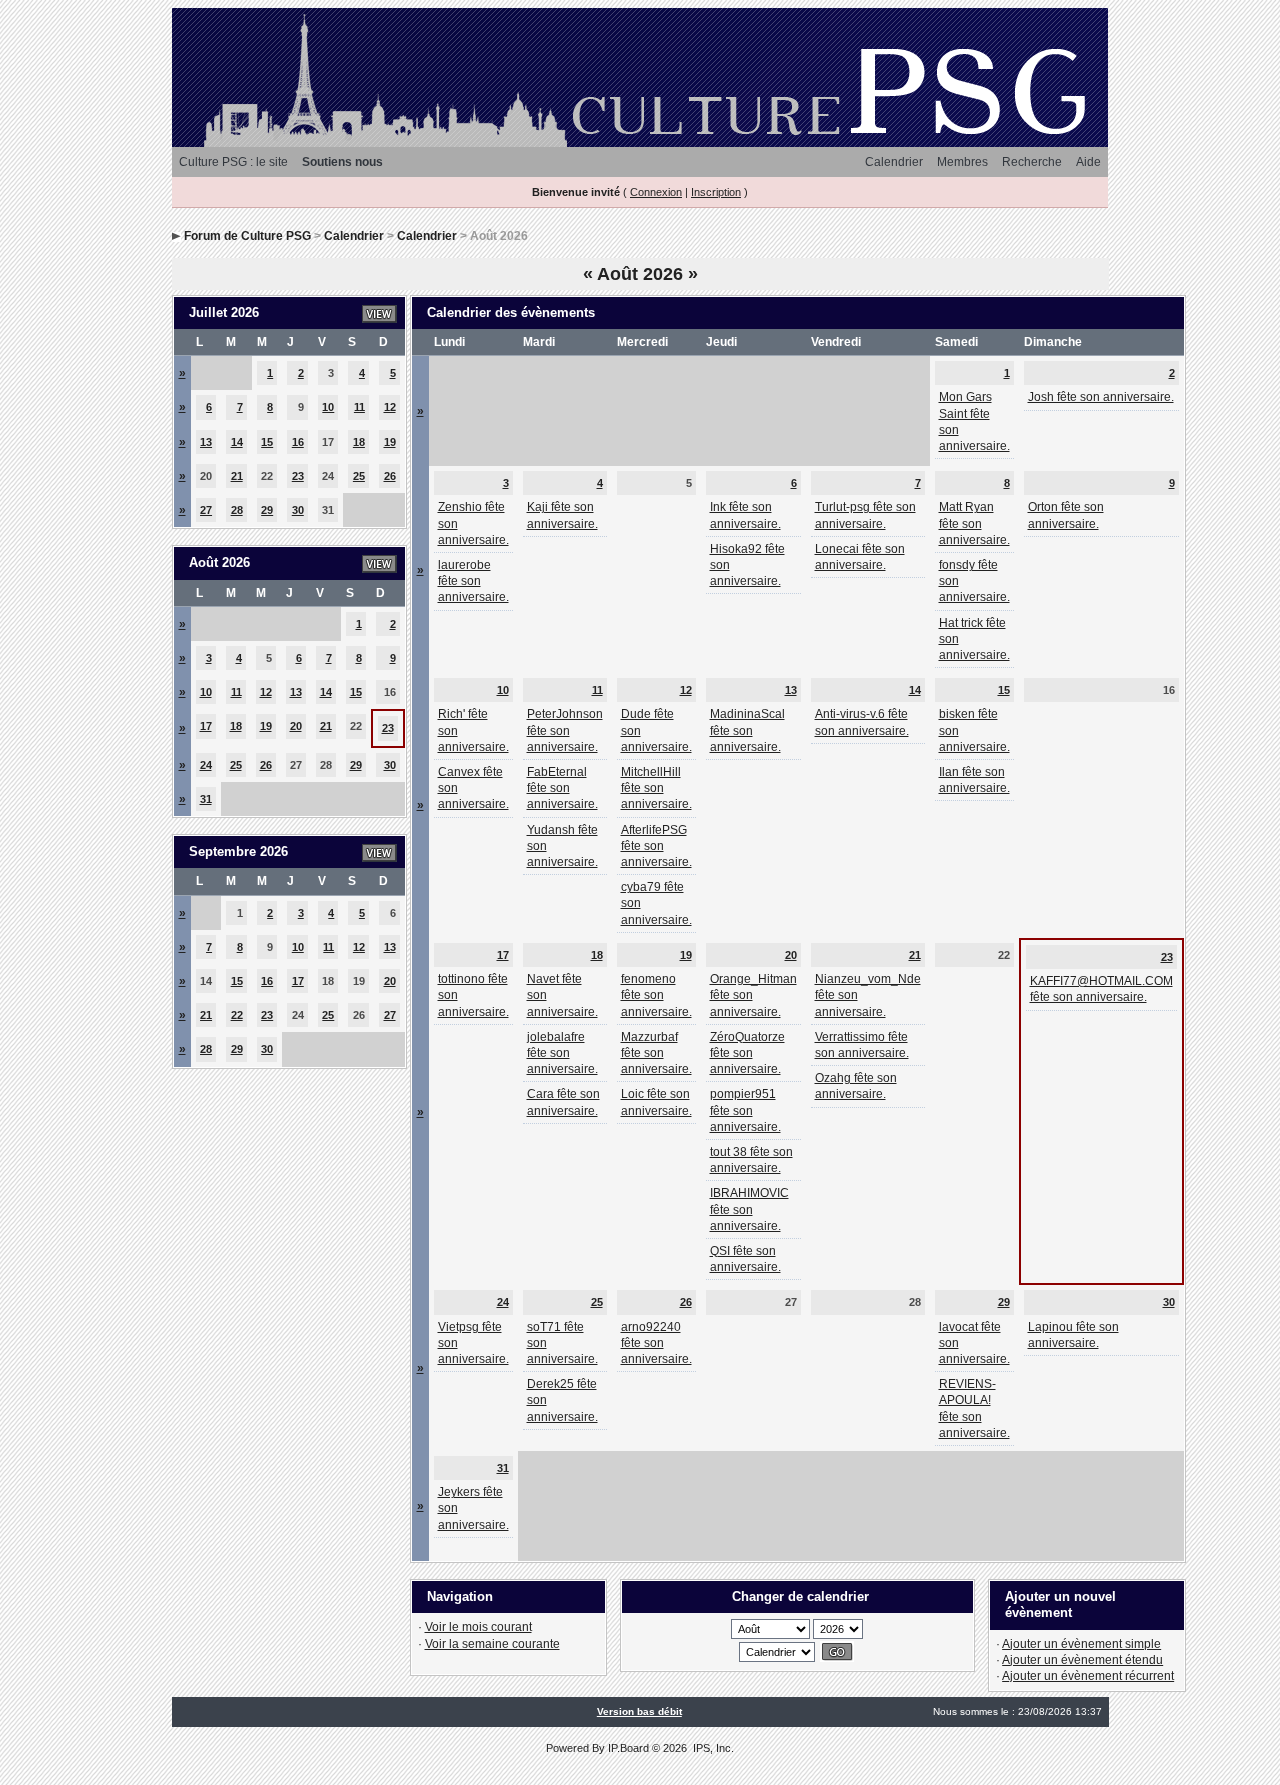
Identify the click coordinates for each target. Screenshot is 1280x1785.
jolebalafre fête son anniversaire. (562, 1053)
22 (237, 1015)
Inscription (716, 192)
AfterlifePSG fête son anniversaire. (656, 846)
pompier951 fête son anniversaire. (745, 1110)
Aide (1088, 162)
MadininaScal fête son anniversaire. (747, 730)
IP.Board (628, 1748)
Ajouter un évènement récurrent (1088, 1676)
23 (298, 476)
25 (359, 476)
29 (267, 510)
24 (206, 765)
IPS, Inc (712, 1748)
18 (359, 442)
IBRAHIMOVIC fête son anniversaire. (749, 1209)
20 (296, 726)
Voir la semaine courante (492, 1644)
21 (237, 476)
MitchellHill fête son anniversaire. (656, 788)
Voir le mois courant (478, 1627)
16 (298, 442)
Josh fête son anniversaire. (1101, 397)
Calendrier (894, 162)
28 (237, 510)
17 (206, 726)
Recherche (1032, 162)
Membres (962, 162)
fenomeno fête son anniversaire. (656, 995)
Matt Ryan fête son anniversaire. (974, 523)
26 (390, 476)
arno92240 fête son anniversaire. (656, 1343)
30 (298, 510)
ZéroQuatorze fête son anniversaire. (747, 1053)
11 (359, 407)
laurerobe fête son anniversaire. (473, 581)
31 (206, 799)
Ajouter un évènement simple (1081, 1644)
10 (328, 407)
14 (237, 442)
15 (267, 442)
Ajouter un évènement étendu (1082, 1660)
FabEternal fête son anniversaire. (562, 788)
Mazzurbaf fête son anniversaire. (656, 1053)
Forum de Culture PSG (247, 236)
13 (206, 442)
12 (390, 407)
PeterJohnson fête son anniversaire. (565, 730)
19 (390, 442)
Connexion (656, 192)
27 (206, 510)
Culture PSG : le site (233, 162)
